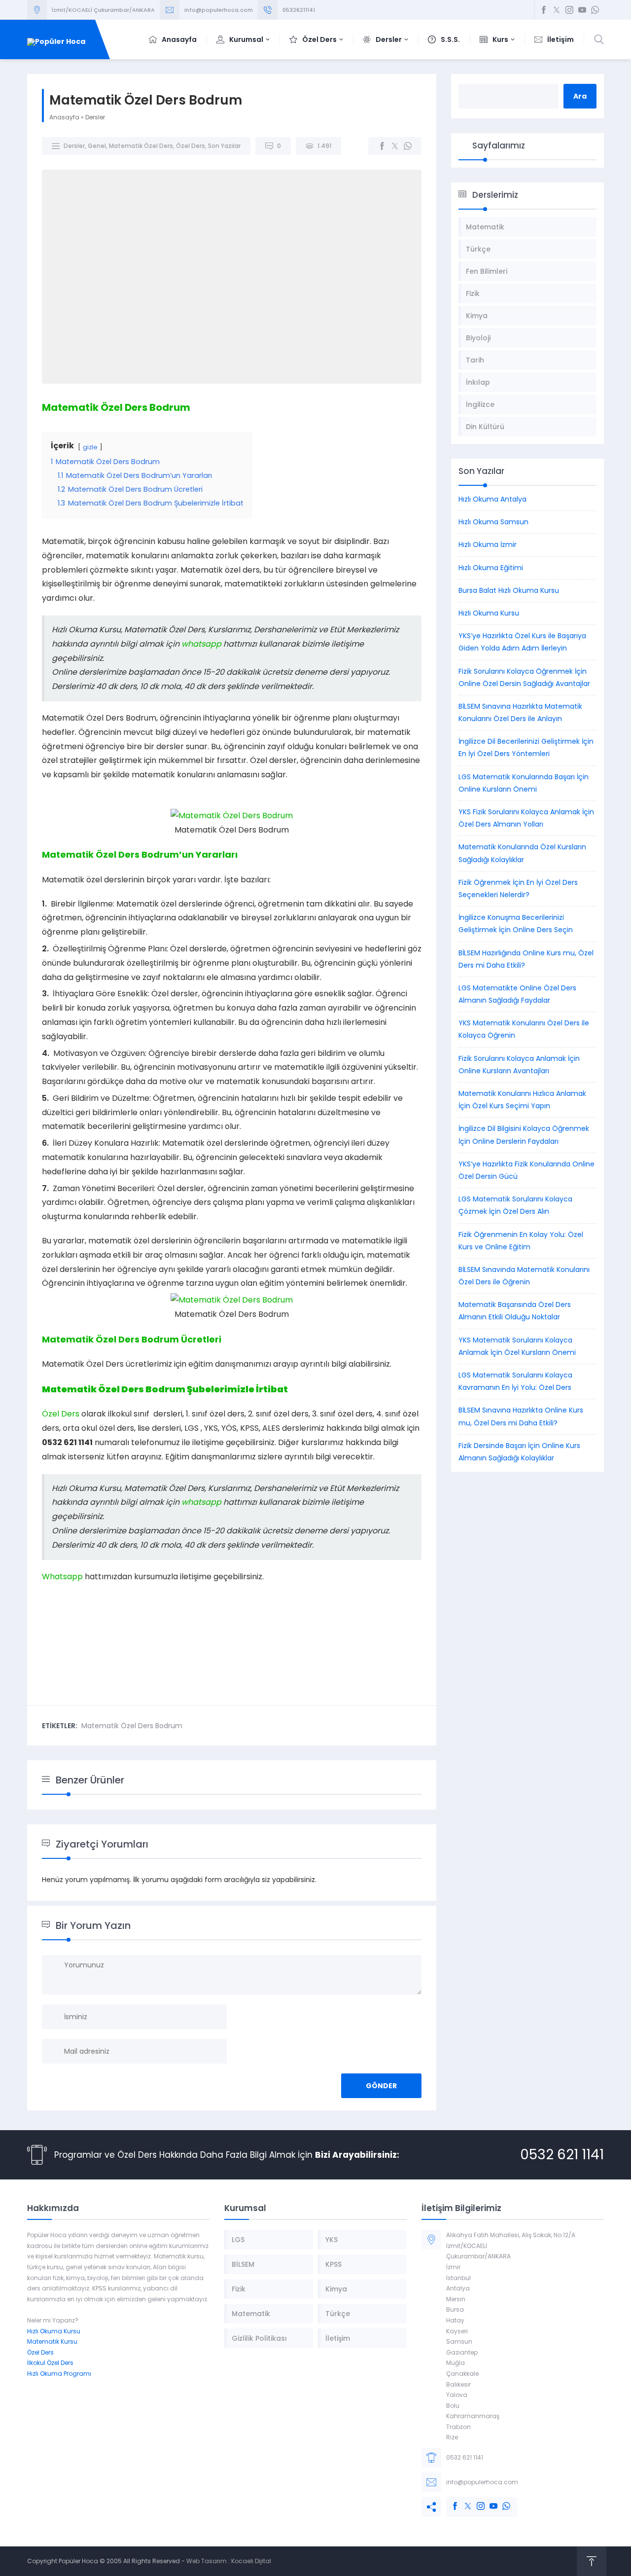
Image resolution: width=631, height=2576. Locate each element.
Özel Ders (191, 146)
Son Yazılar (224, 146)
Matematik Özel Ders (141, 146)
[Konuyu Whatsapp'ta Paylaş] (408, 146)
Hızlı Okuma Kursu (489, 613)
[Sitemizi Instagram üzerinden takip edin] (569, 10)
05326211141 (299, 10)
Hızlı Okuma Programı (59, 2374)
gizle (90, 447)
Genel (97, 146)
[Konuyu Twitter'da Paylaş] (395, 146)
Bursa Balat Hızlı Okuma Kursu (509, 590)
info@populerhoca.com (219, 10)
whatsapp (201, 644)
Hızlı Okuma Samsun (493, 522)
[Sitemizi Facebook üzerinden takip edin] (544, 10)
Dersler (95, 117)
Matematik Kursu (52, 2341)
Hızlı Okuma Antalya (492, 499)
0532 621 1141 (562, 2155)
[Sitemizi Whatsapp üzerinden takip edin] (595, 10)
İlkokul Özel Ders (50, 2363)
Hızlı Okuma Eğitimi (491, 568)
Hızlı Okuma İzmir (488, 544)
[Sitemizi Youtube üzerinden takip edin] (582, 10)
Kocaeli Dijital (251, 2561)
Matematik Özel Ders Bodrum (132, 1726)
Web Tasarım (207, 2561)
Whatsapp (62, 1577)
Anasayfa (64, 117)
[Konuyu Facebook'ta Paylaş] (382, 146)
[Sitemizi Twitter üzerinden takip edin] (557, 10)
